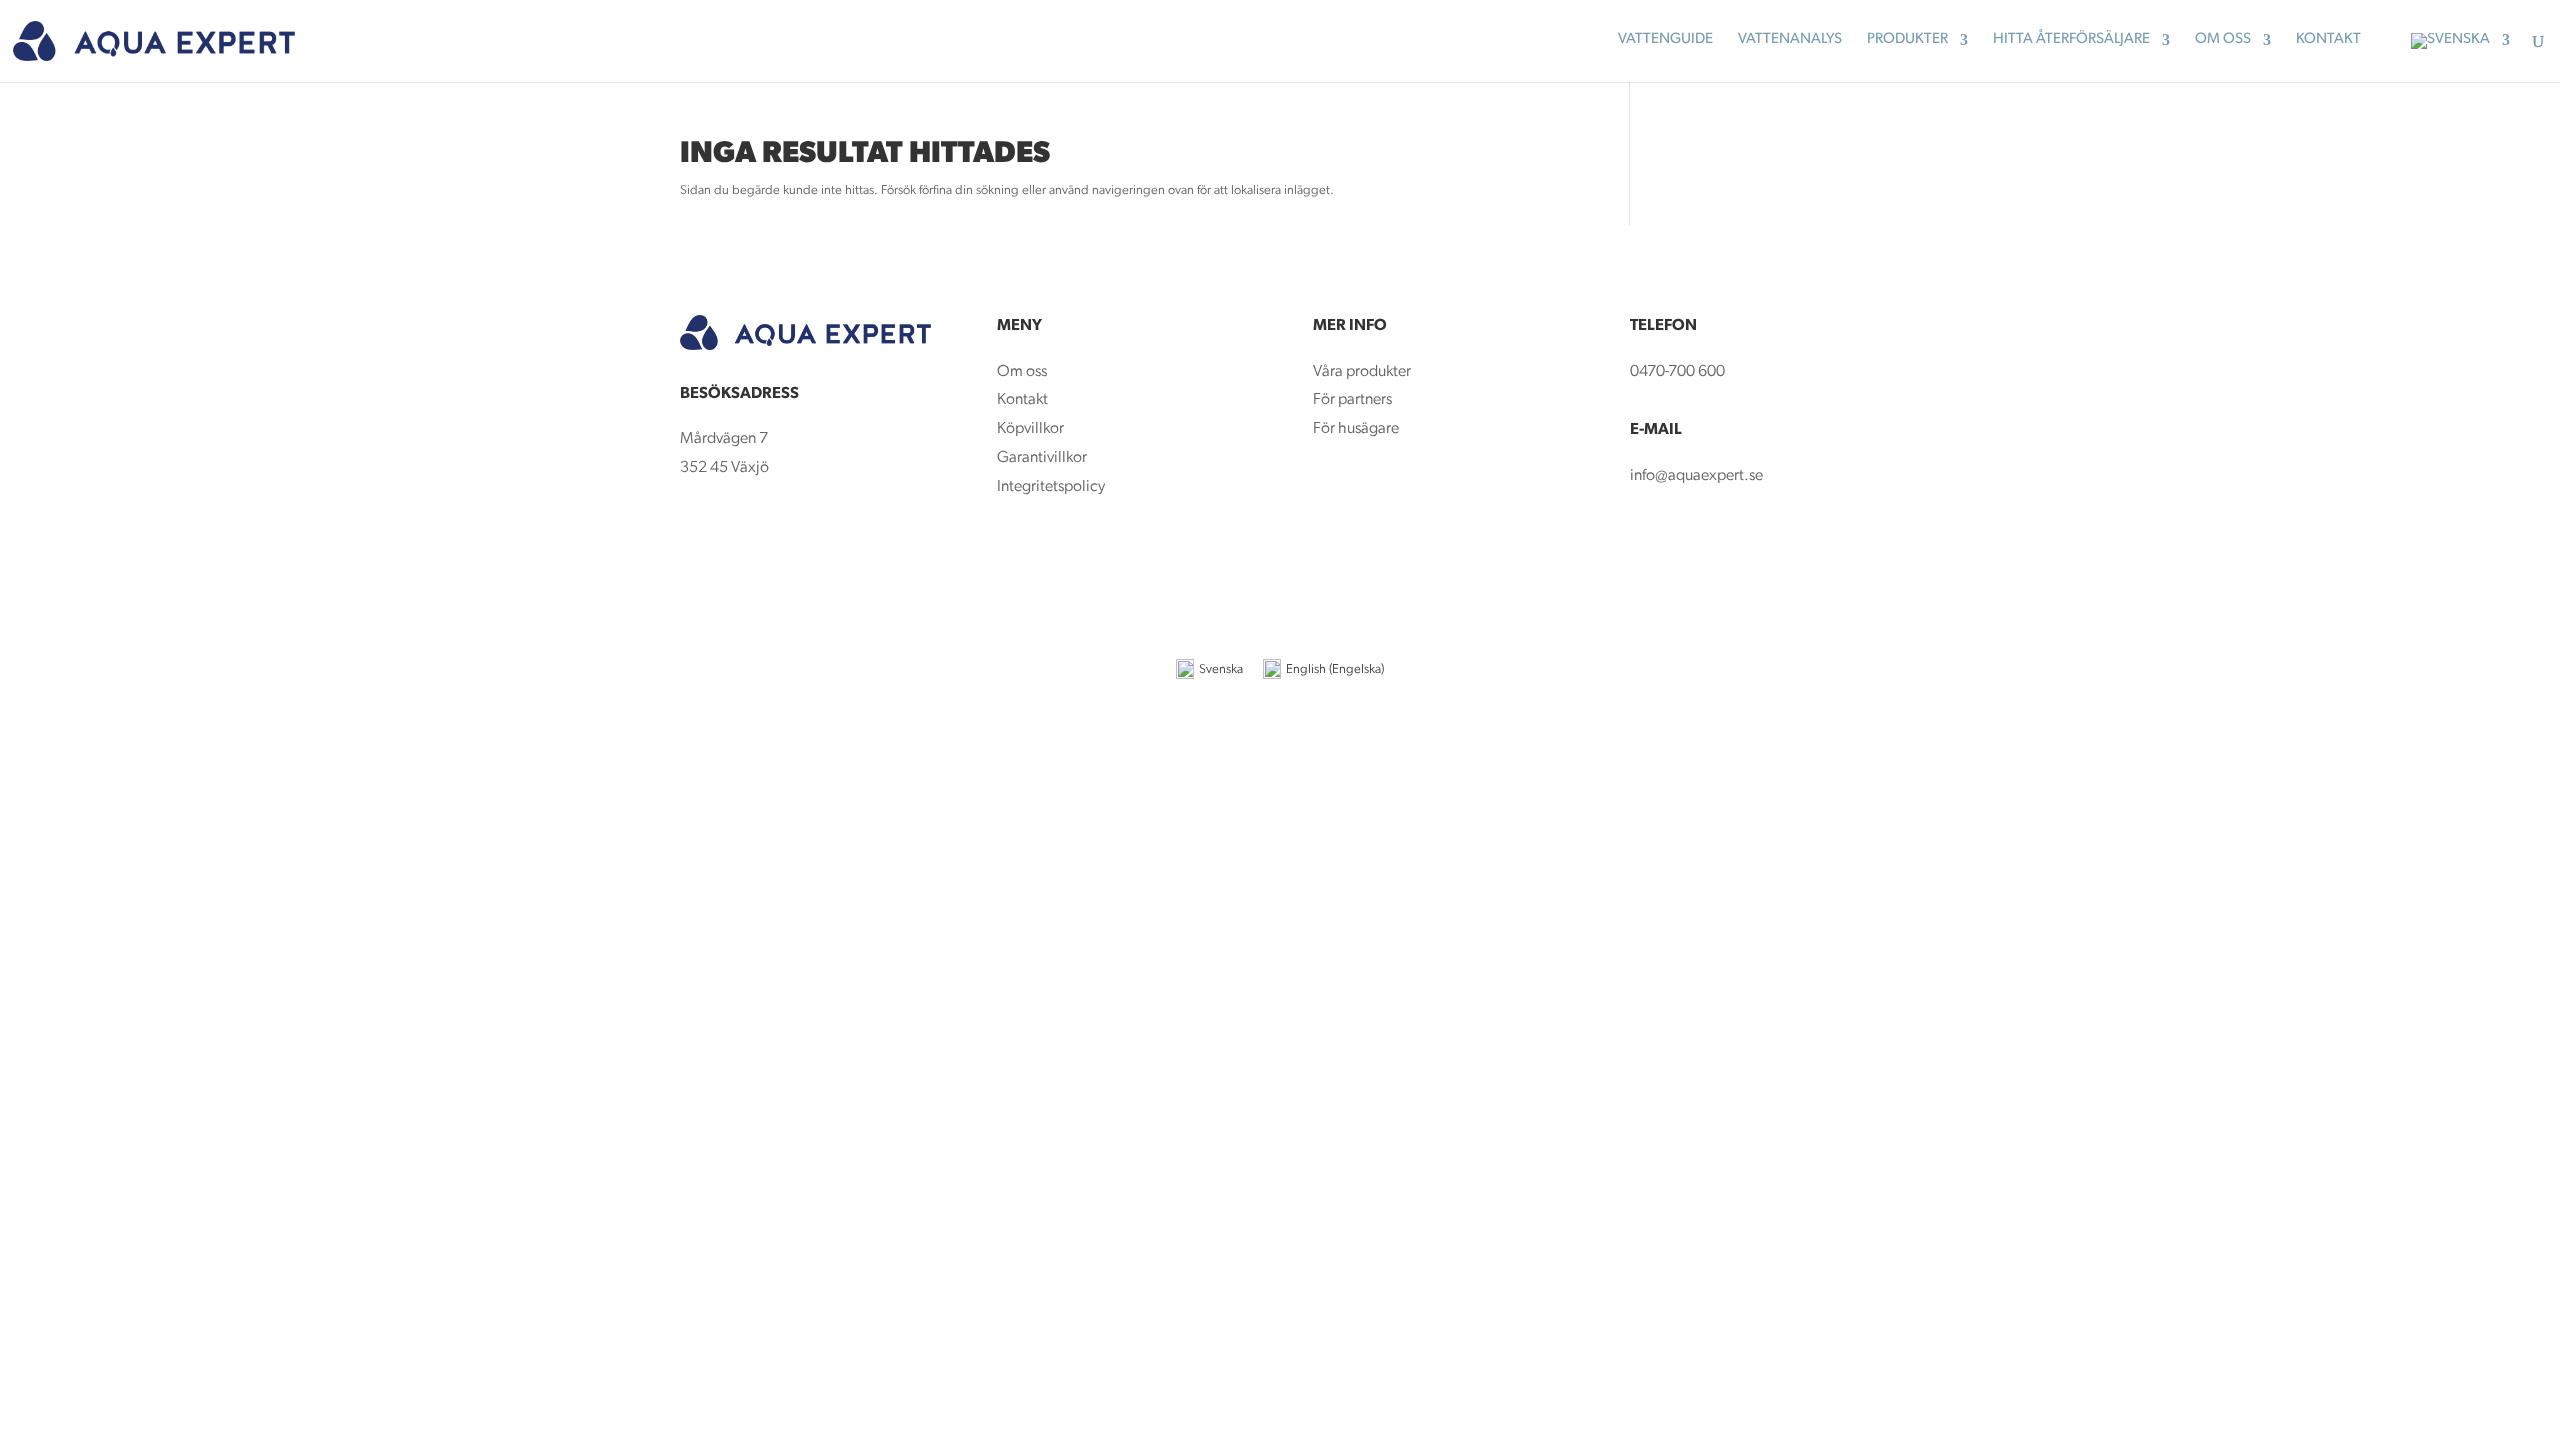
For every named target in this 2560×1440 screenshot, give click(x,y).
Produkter (1907, 40)
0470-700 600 (1677, 372)
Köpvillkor (1030, 429)
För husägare (1357, 429)
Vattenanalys (1790, 40)
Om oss (1022, 372)
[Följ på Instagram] (736, 532)
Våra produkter (1362, 372)
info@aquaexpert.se (1696, 476)
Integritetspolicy (1051, 487)
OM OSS (2223, 40)
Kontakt (1022, 400)
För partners (1352, 400)
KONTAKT (2328, 40)
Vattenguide (1665, 40)
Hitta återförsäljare (2071, 40)
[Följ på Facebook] (696, 532)
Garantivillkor (1042, 458)
